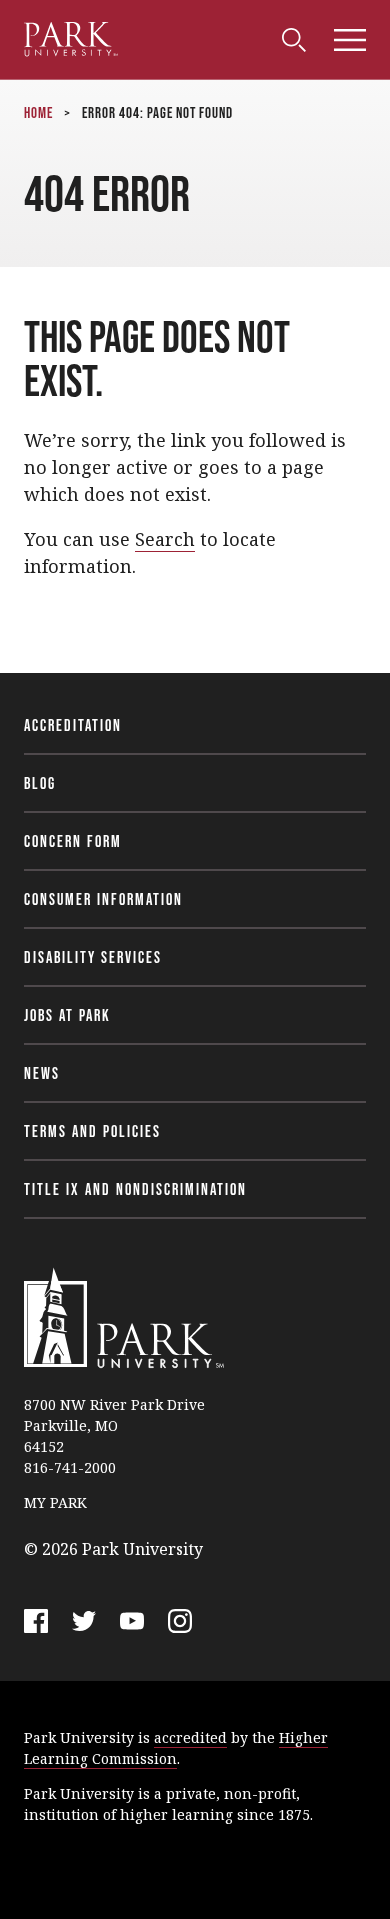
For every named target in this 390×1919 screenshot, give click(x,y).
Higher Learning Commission (176, 1748)
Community (62, 35)
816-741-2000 (70, 1467)
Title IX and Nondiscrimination (135, 1189)
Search (165, 539)
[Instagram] (180, 1621)
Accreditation (73, 725)
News (42, 1073)
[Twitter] (84, 1621)
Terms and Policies (92, 1131)
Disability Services (93, 957)
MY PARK (55, 1502)
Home (38, 112)
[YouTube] (132, 1621)
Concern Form (73, 841)
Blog (40, 783)
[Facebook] (36, 1621)
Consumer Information (103, 899)
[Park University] (124, 1318)
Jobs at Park (67, 1015)
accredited (190, 1737)
